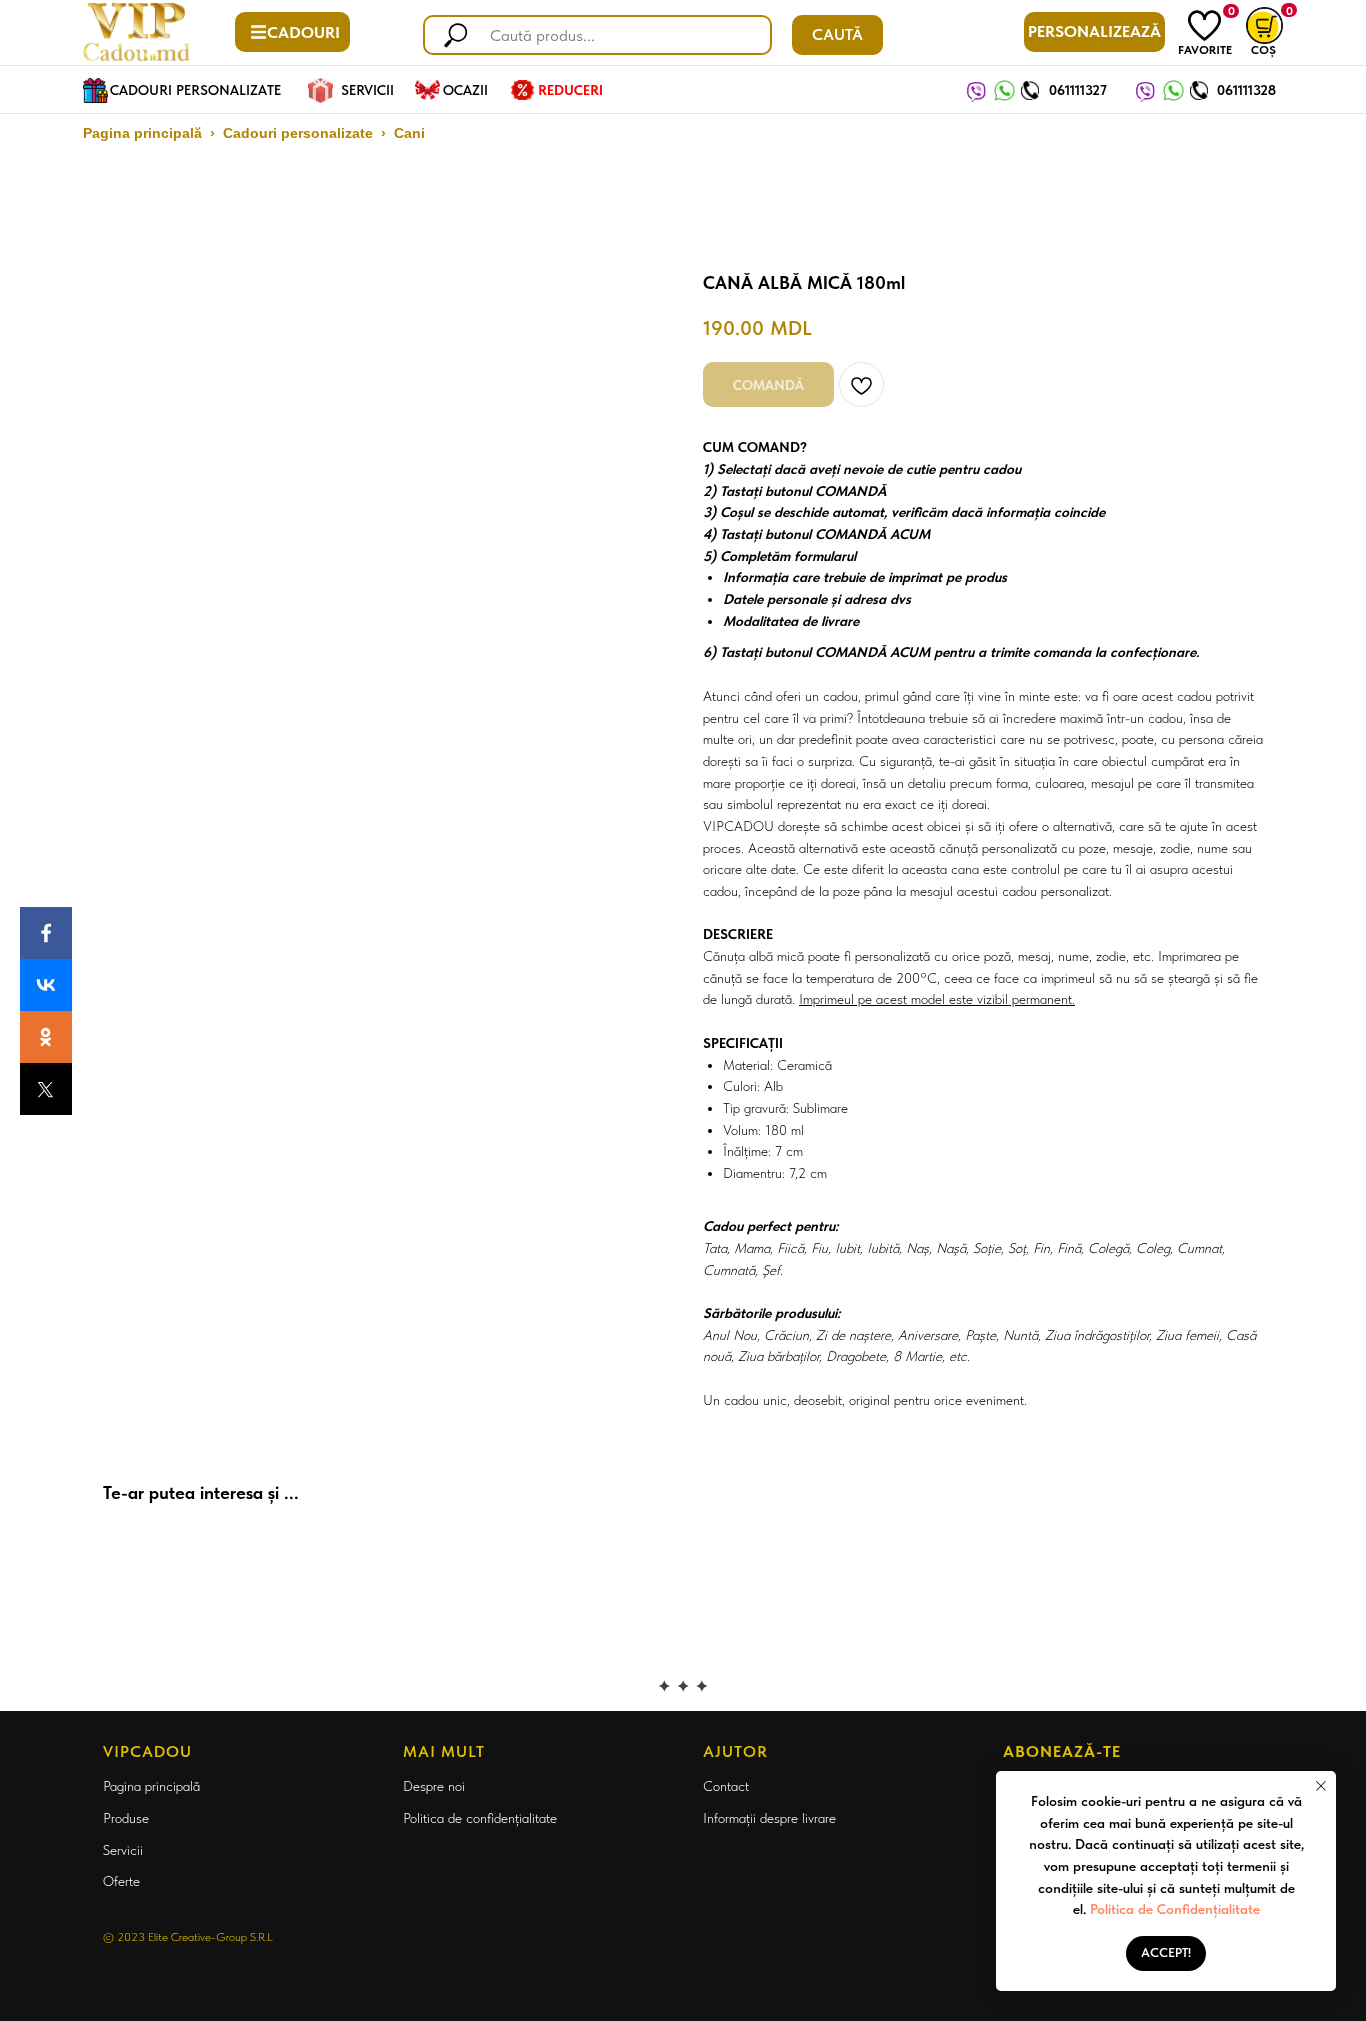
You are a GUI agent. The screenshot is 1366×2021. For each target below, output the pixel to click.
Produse (126, 1818)
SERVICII (367, 90)
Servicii (123, 1850)
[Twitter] (46, 1089)
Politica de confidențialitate (480, 1818)
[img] (1204, 25)
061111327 (1078, 90)
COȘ (1263, 50)
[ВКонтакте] (46, 985)
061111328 (1246, 90)
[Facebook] (46, 933)
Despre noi (434, 1786)
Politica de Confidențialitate (1175, 1909)
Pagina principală (142, 133)
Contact (726, 1786)
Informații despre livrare (769, 1818)
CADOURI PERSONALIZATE (195, 90)
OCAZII (465, 90)
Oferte (121, 1881)
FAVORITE (1205, 50)
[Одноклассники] (46, 1037)
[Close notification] (1321, 1786)
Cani (409, 133)
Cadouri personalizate (298, 133)
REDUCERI (570, 90)
